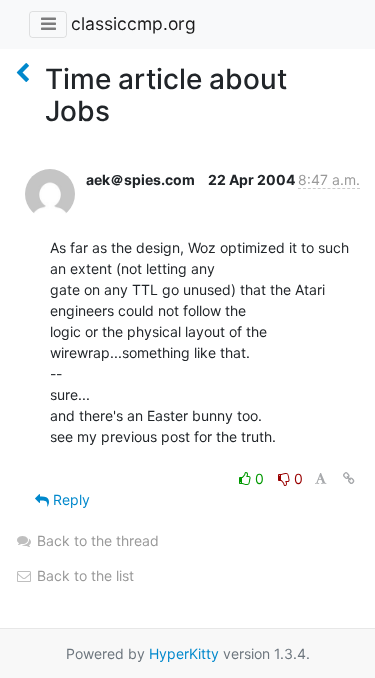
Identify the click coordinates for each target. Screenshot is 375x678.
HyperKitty (184, 653)
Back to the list (83, 575)
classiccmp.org (133, 23)
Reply (69, 499)
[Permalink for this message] (349, 478)
